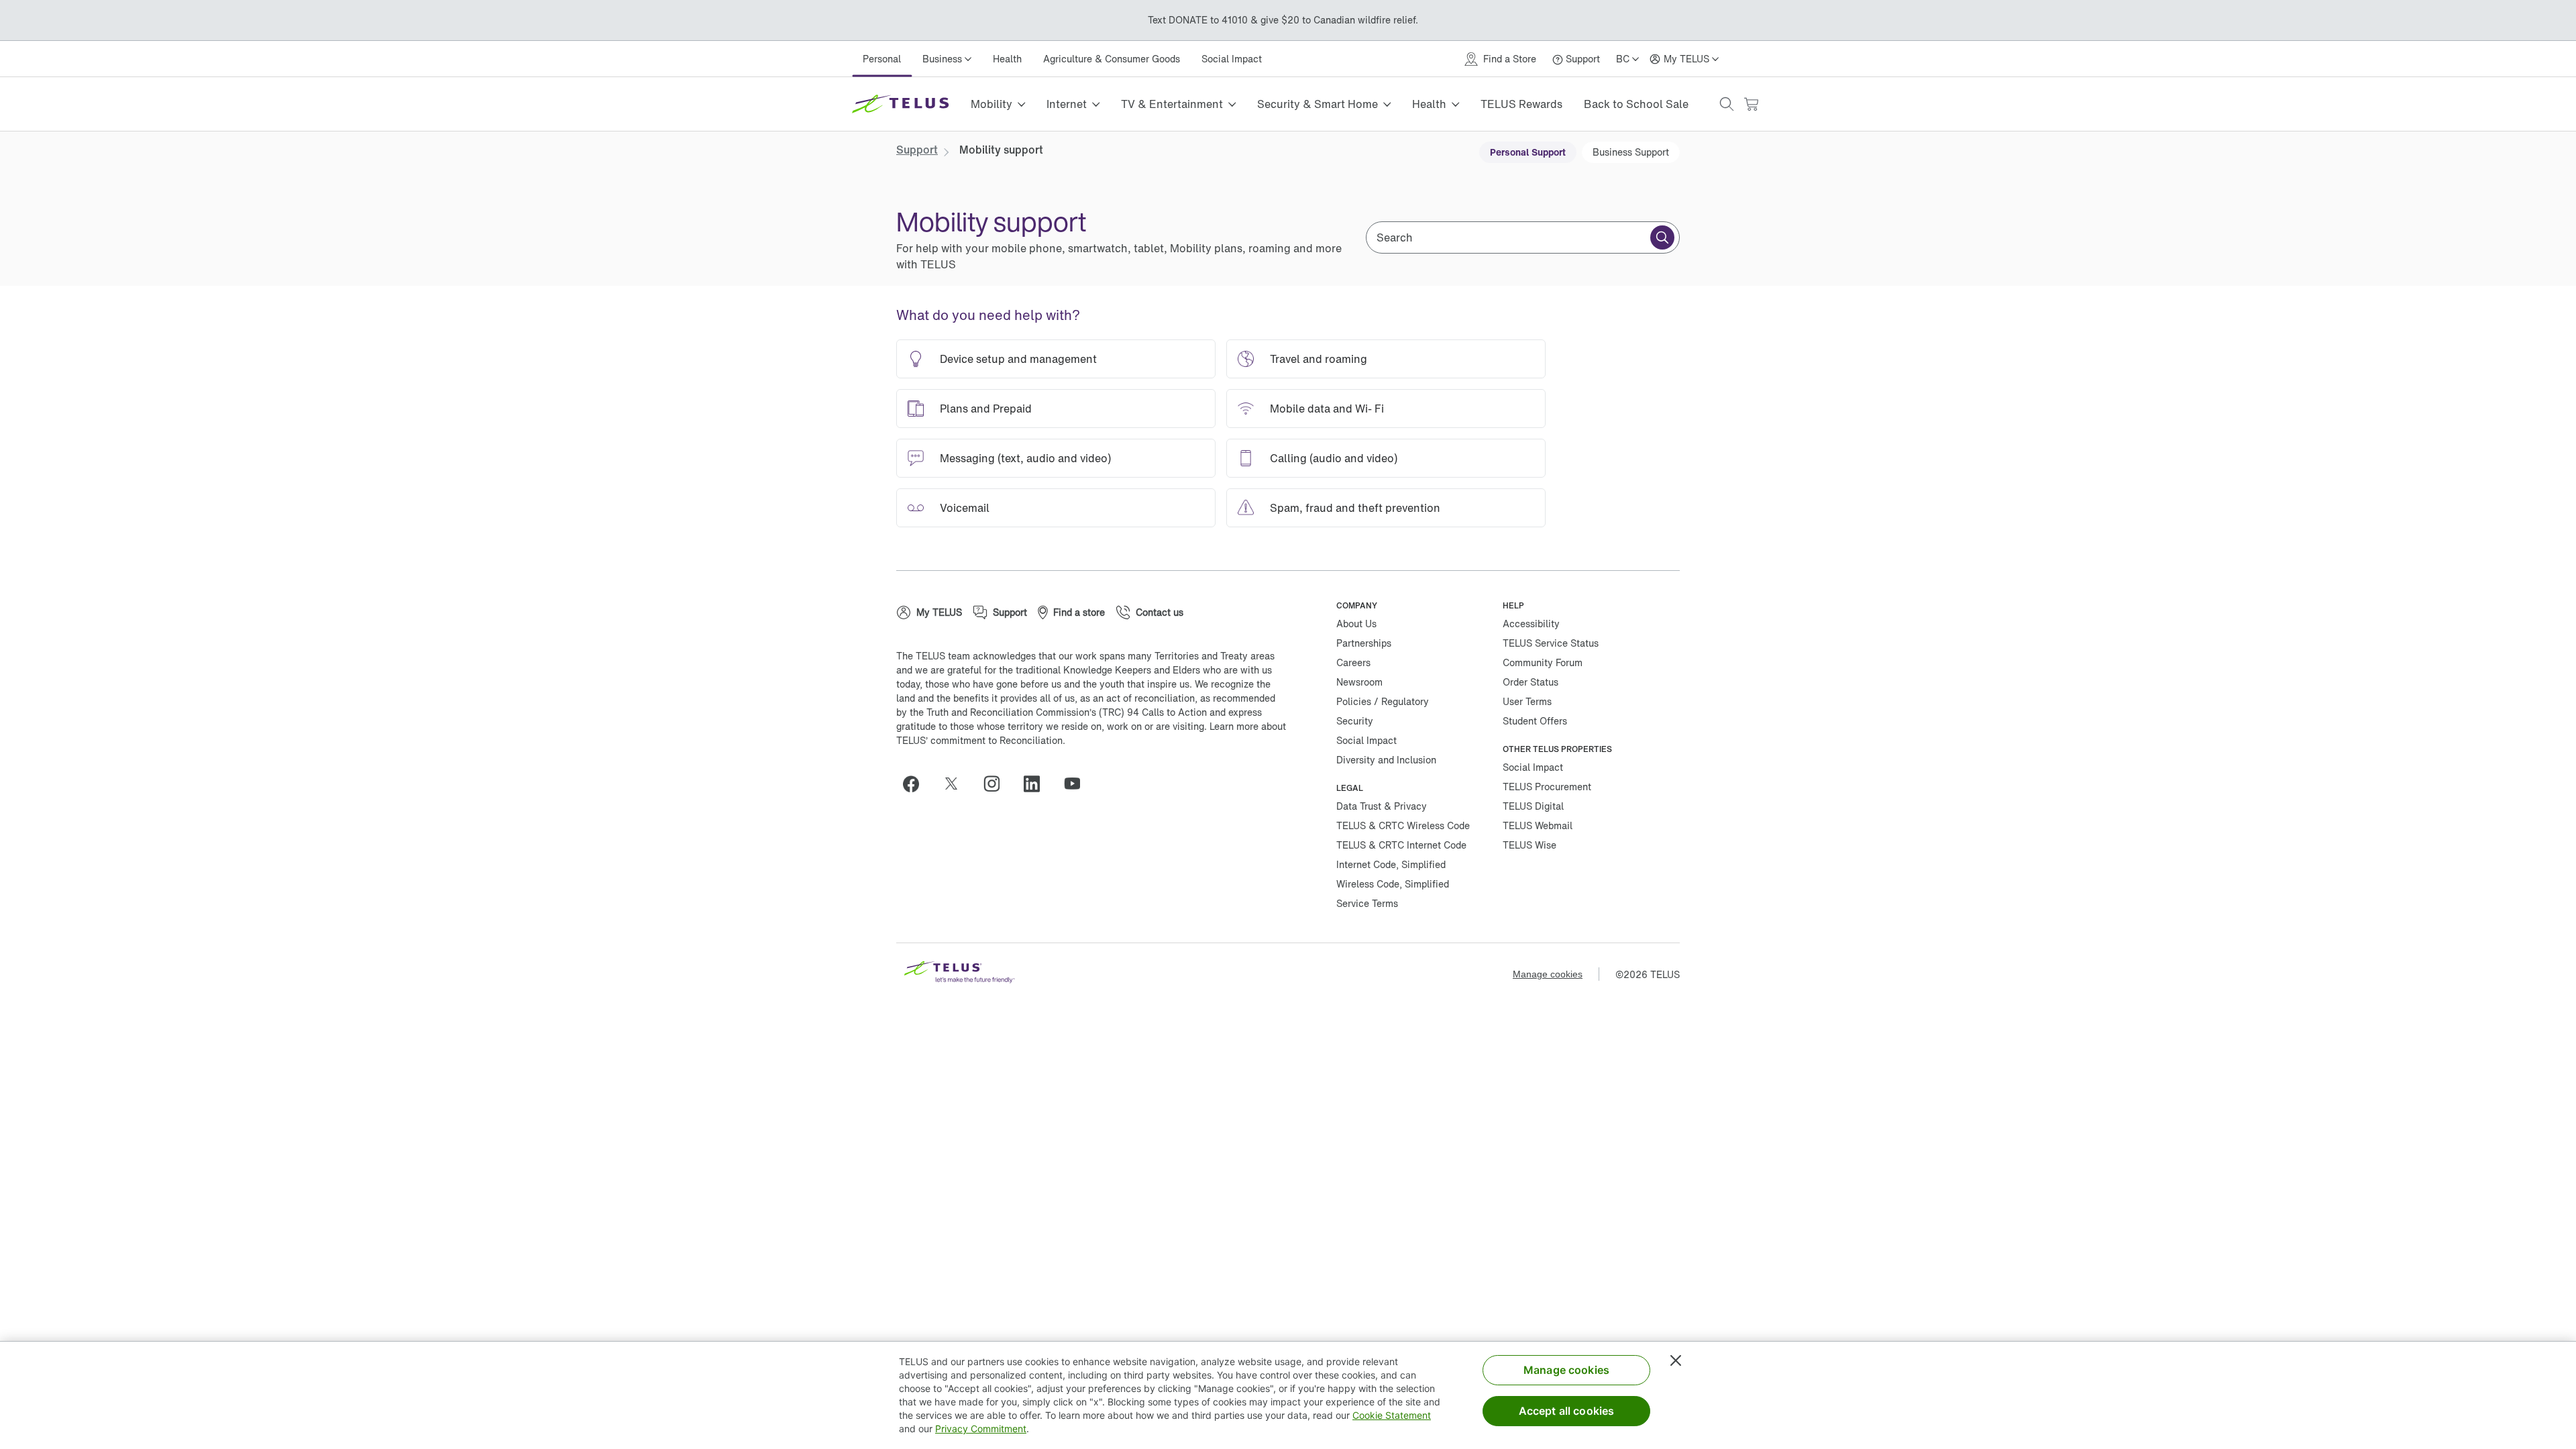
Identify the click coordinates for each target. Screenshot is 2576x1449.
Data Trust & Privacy (1382, 806)
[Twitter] (957, 784)
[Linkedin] (1037, 784)
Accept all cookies (1567, 1411)
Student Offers (1535, 721)
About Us (1356, 624)
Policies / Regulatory (1383, 701)
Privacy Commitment (981, 1429)
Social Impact (1232, 59)
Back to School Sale (1636, 104)
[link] (917, 150)
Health (1007, 59)
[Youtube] (1077, 784)
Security (1355, 721)
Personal (882, 59)
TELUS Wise (1529, 845)
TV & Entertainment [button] (1172, 104)
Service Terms (1367, 903)
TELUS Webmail (1538, 825)
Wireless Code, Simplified (1393, 884)
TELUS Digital (1533, 806)
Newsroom (1359, 682)
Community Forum (1543, 662)
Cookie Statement (1392, 1415)
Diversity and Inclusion (1386, 760)
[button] (1727, 104)
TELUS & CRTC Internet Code (1401, 845)
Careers (1353, 662)
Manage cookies (1548, 974)
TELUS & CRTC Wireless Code (1403, 825)
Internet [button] (1067, 104)
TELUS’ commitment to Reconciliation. (981, 740)
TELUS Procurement (1547, 787)
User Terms (1527, 701)
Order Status (1531, 682)
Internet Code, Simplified (1391, 864)
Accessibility (1531, 624)
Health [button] (1429, 104)
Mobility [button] (991, 104)
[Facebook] (916, 784)
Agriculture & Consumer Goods (1112, 59)
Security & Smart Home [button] (1318, 104)
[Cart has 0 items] (1751, 104)
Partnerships (1364, 643)
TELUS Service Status (1551, 643)
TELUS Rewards (1521, 104)
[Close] (1676, 1360)
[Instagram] (997, 784)
